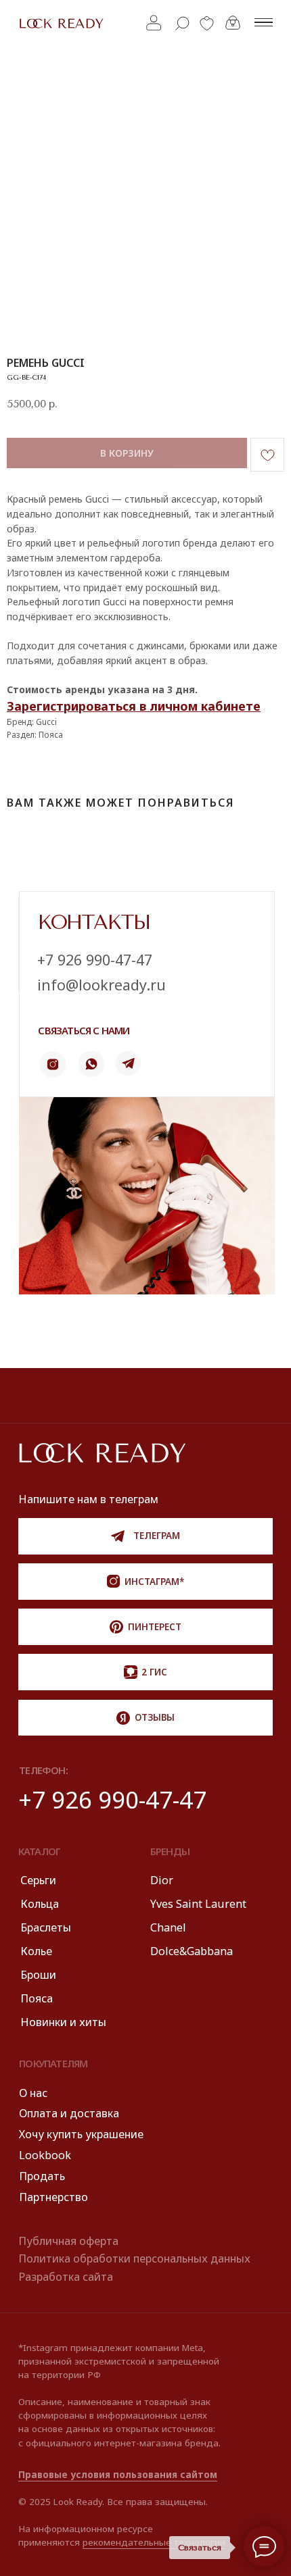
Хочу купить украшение (81, 2134)
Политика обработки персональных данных (134, 2258)
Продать (42, 2176)
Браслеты (46, 1927)
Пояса (37, 1998)
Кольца (40, 1904)
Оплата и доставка (69, 2113)
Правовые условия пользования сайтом (118, 2475)
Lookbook (45, 2155)
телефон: (43, 1770)
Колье (36, 1951)
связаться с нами (84, 1030)
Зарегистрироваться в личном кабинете (134, 706)
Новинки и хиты (63, 2022)
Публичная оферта (68, 2241)
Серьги (38, 1880)
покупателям (53, 2063)
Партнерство (53, 2197)
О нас (33, 2093)
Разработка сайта (66, 2277)
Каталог (39, 1851)
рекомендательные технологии (154, 2542)
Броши (38, 1975)
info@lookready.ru (102, 985)
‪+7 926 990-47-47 (95, 960)
